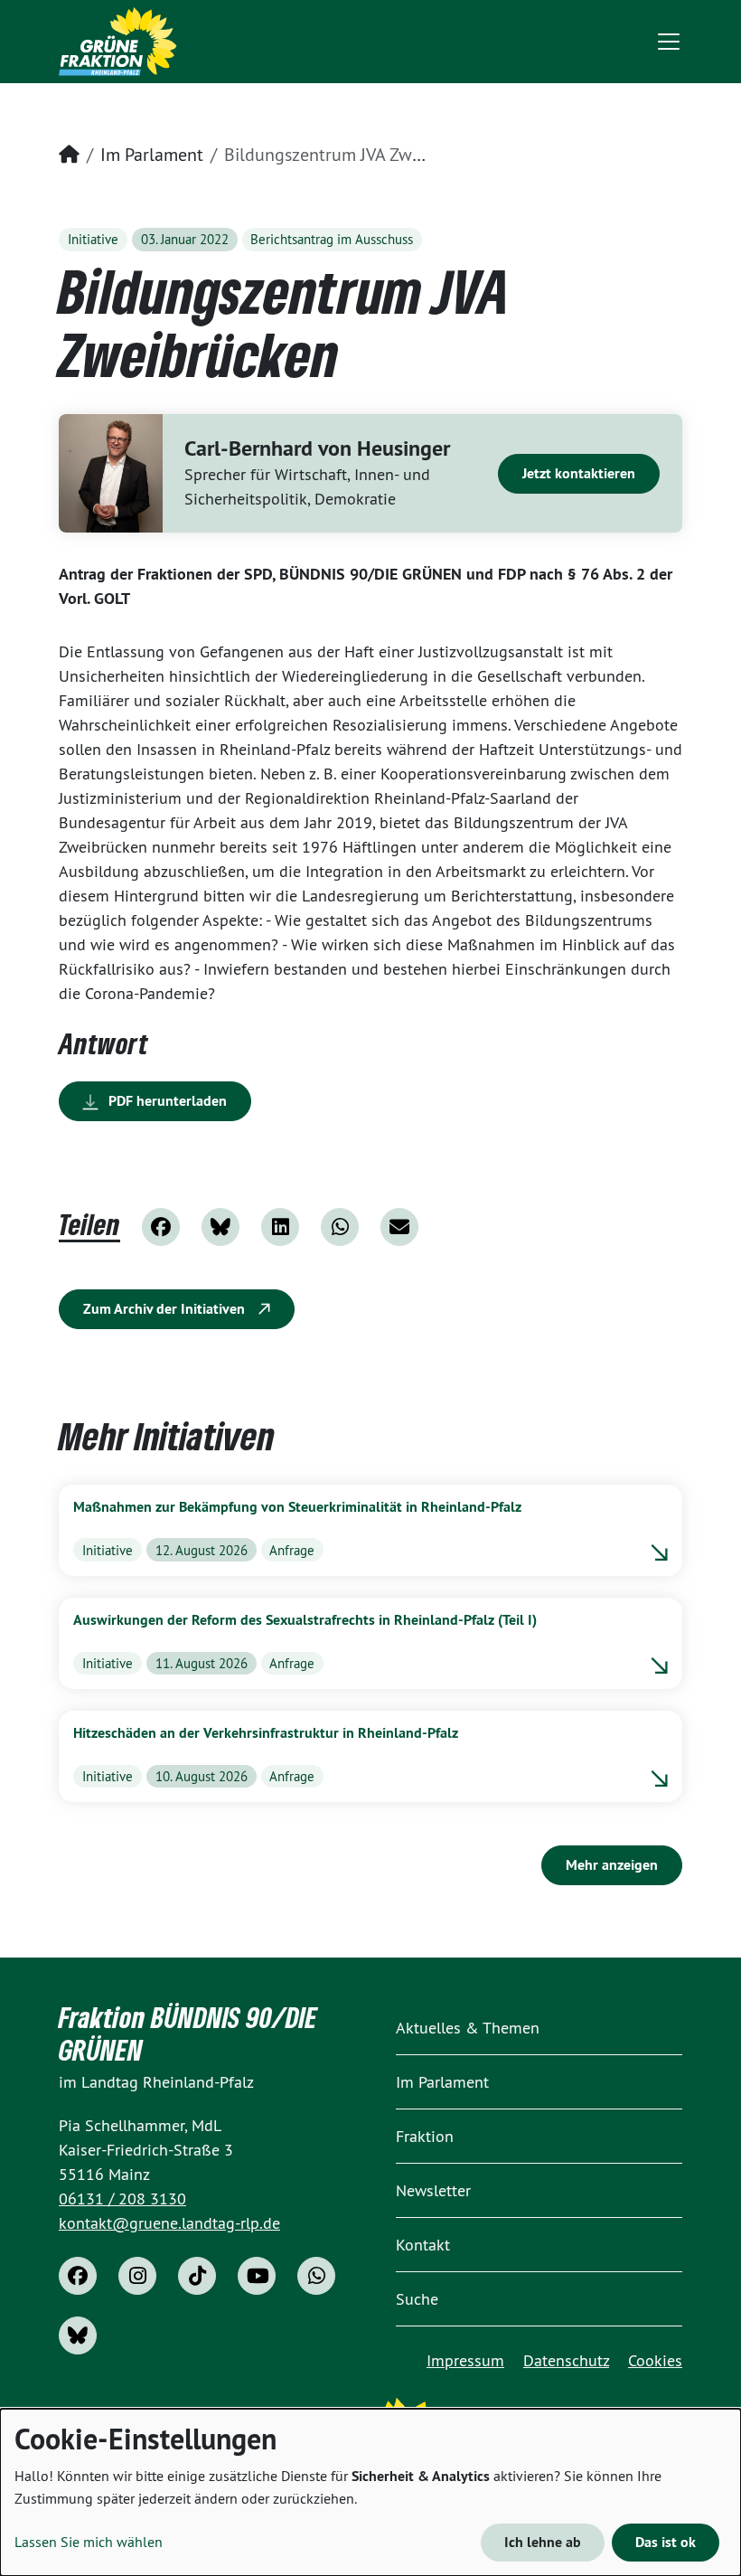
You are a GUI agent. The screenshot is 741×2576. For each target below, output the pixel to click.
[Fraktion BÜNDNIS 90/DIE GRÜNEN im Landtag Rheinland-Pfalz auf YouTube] (257, 2276)
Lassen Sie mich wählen (89, 2542)
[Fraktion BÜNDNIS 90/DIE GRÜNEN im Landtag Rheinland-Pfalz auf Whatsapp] (316, 2276)
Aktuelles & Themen (468, 2028)
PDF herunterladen (166, 1101)
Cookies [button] (655, 2360)
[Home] (118, 42)
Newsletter (433, 2190)
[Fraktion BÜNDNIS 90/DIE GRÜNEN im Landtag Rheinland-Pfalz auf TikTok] (197, 2276)
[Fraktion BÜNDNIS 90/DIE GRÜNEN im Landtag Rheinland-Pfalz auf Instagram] (137, 2276)
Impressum (465, 2360)
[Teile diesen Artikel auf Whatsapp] (340, 1227)
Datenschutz (566, 2360)
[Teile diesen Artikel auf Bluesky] (220, 1227)
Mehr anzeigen (612, 1865)
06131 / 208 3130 (122, 2199)
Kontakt (423, 2245)
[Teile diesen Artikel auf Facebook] (161, 1227)
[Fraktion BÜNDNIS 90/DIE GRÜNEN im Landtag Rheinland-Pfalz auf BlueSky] (78, 2335)
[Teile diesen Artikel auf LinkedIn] (280, 1227)
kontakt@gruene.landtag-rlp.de (169, 2223)
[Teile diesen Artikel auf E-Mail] (399, 1227)
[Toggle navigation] (669, 42)
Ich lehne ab (543, 2542)
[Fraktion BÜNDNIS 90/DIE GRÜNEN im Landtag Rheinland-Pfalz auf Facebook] (78, 2276)
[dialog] (370, 2492)
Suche (417, 2299)
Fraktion (425, 2136)
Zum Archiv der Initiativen (166, 1309)
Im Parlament (152, 154)
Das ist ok (666, 2542)
